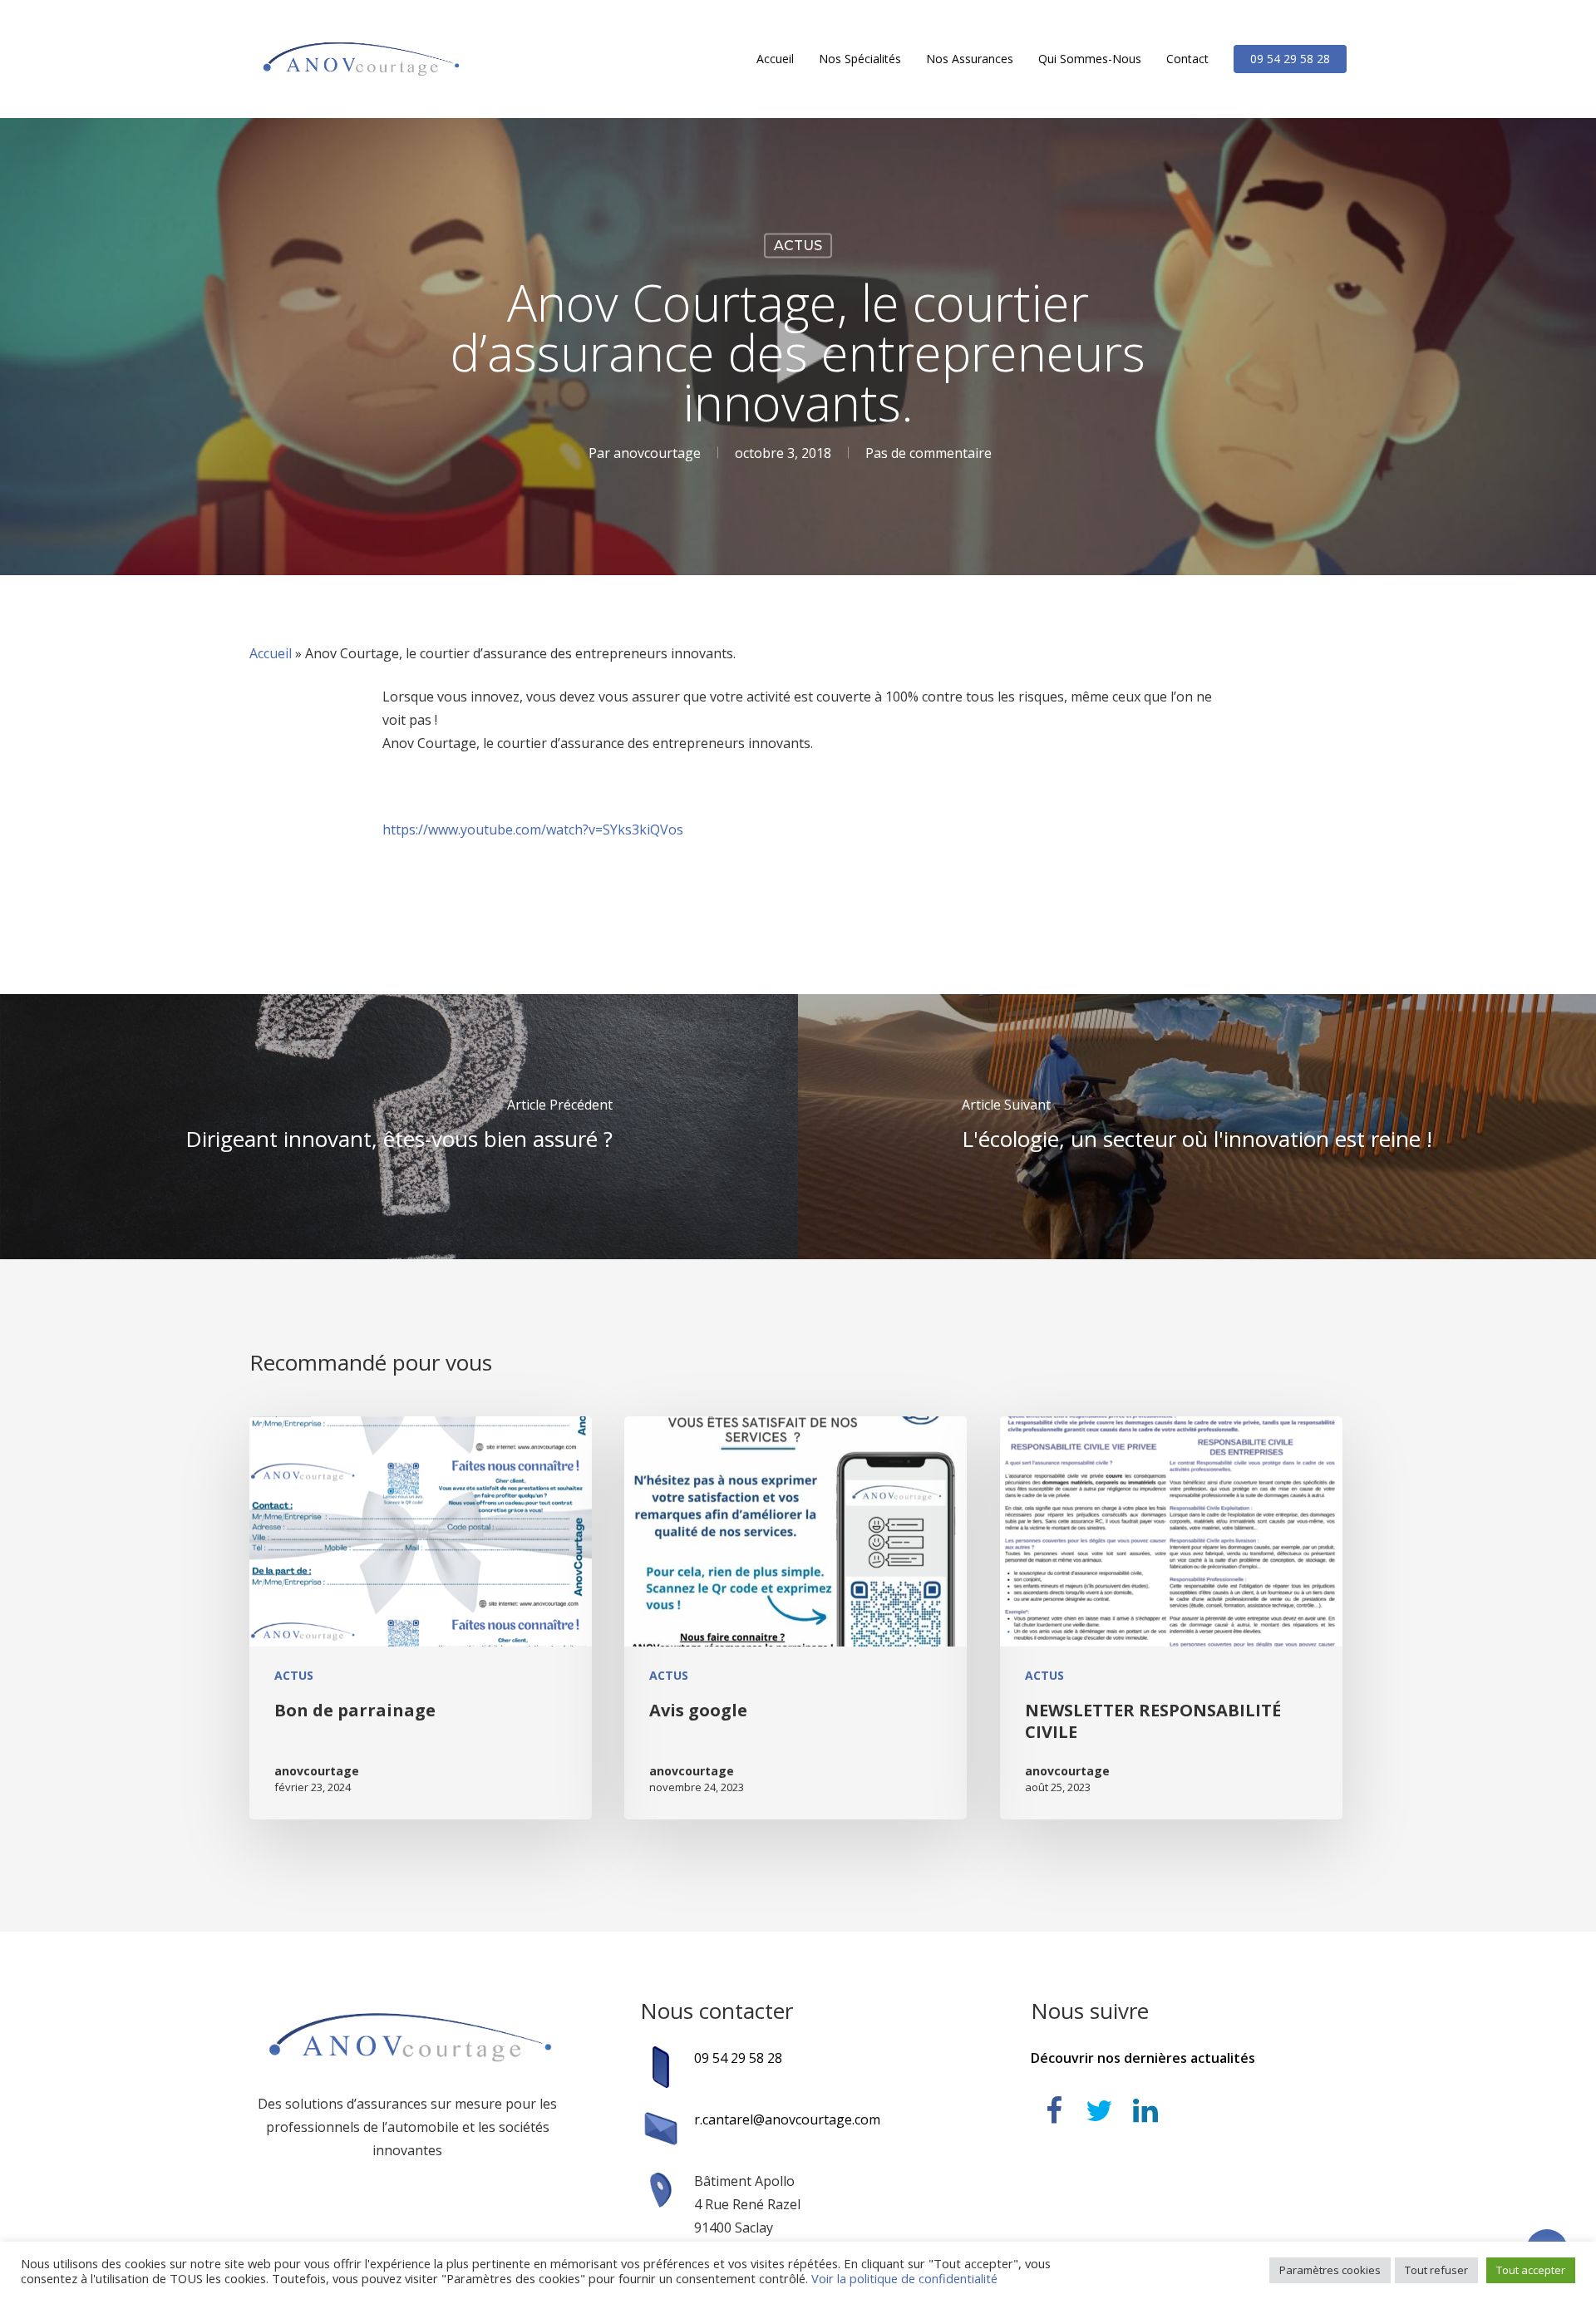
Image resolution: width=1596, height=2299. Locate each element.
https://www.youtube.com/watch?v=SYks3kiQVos (533, 830)
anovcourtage (657, 453)
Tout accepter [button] (1531, 2270)
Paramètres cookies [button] (1330, 2270)
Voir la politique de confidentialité (904, 2278)
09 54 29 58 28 (738, 2058)
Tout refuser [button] (1436, 2270)
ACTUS (798, 246)
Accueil (271, 653)
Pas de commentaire (929, 453)
